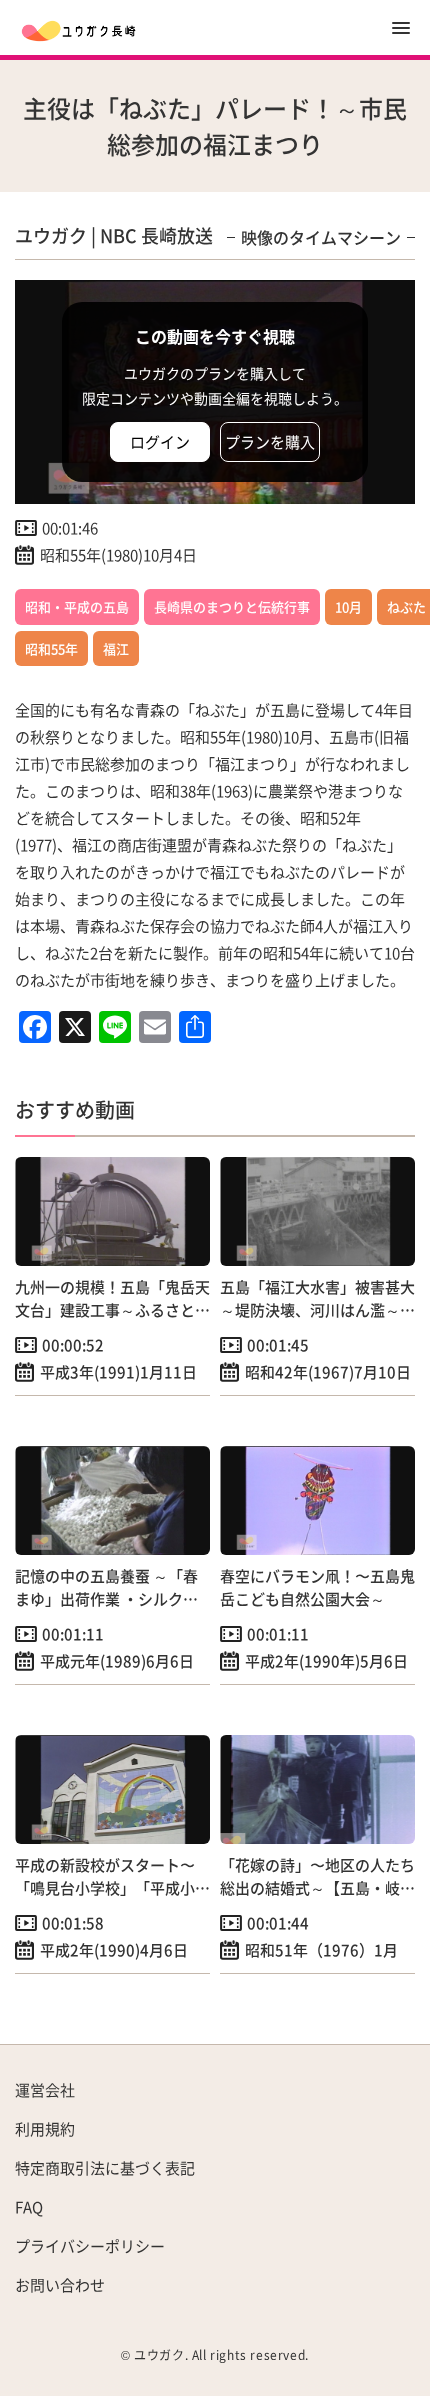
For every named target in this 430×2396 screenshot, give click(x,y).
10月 (348, 606)
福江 (116, 648)
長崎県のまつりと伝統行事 (232, 606)
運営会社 (45, 2089)
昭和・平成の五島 (77, 606)
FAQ (29, 2206)
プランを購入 (270, 441)
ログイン (160, 441)
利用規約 (45, 2128)
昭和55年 (51, 648)
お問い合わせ (60, 2284)
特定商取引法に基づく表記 (105, 2167)
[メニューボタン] (401, 28)
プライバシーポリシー (90, 2245)
